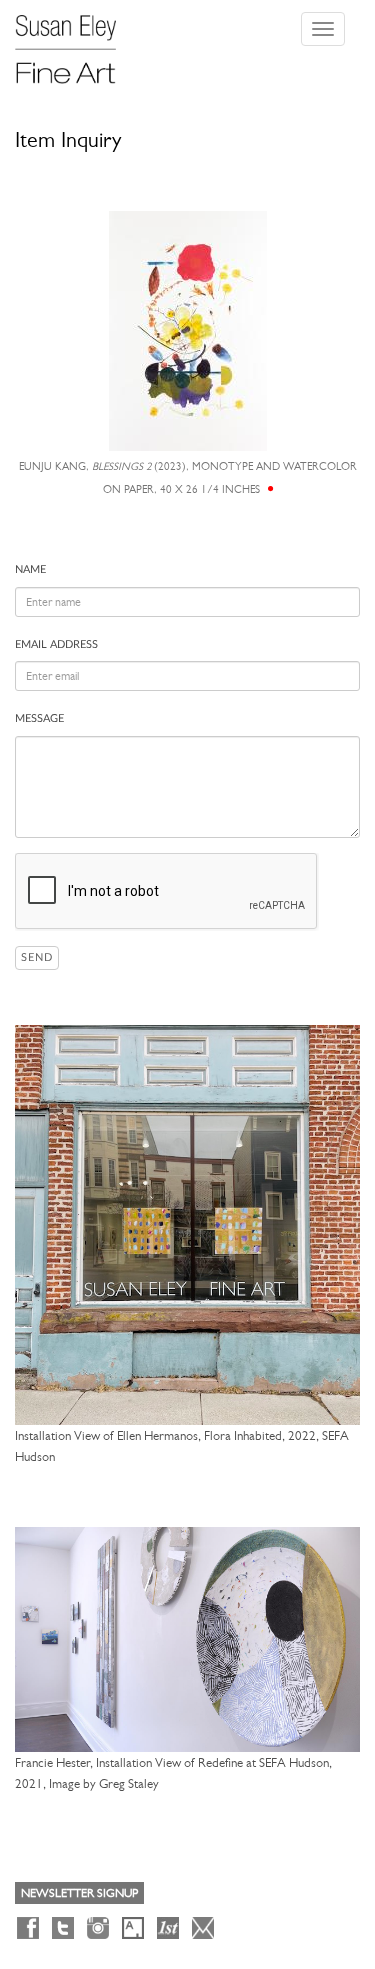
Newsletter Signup (79, 1893)
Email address (56, 644)
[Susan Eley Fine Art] (75, 42)
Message (39, 718)
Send (37, 957)
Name (30, 569)
